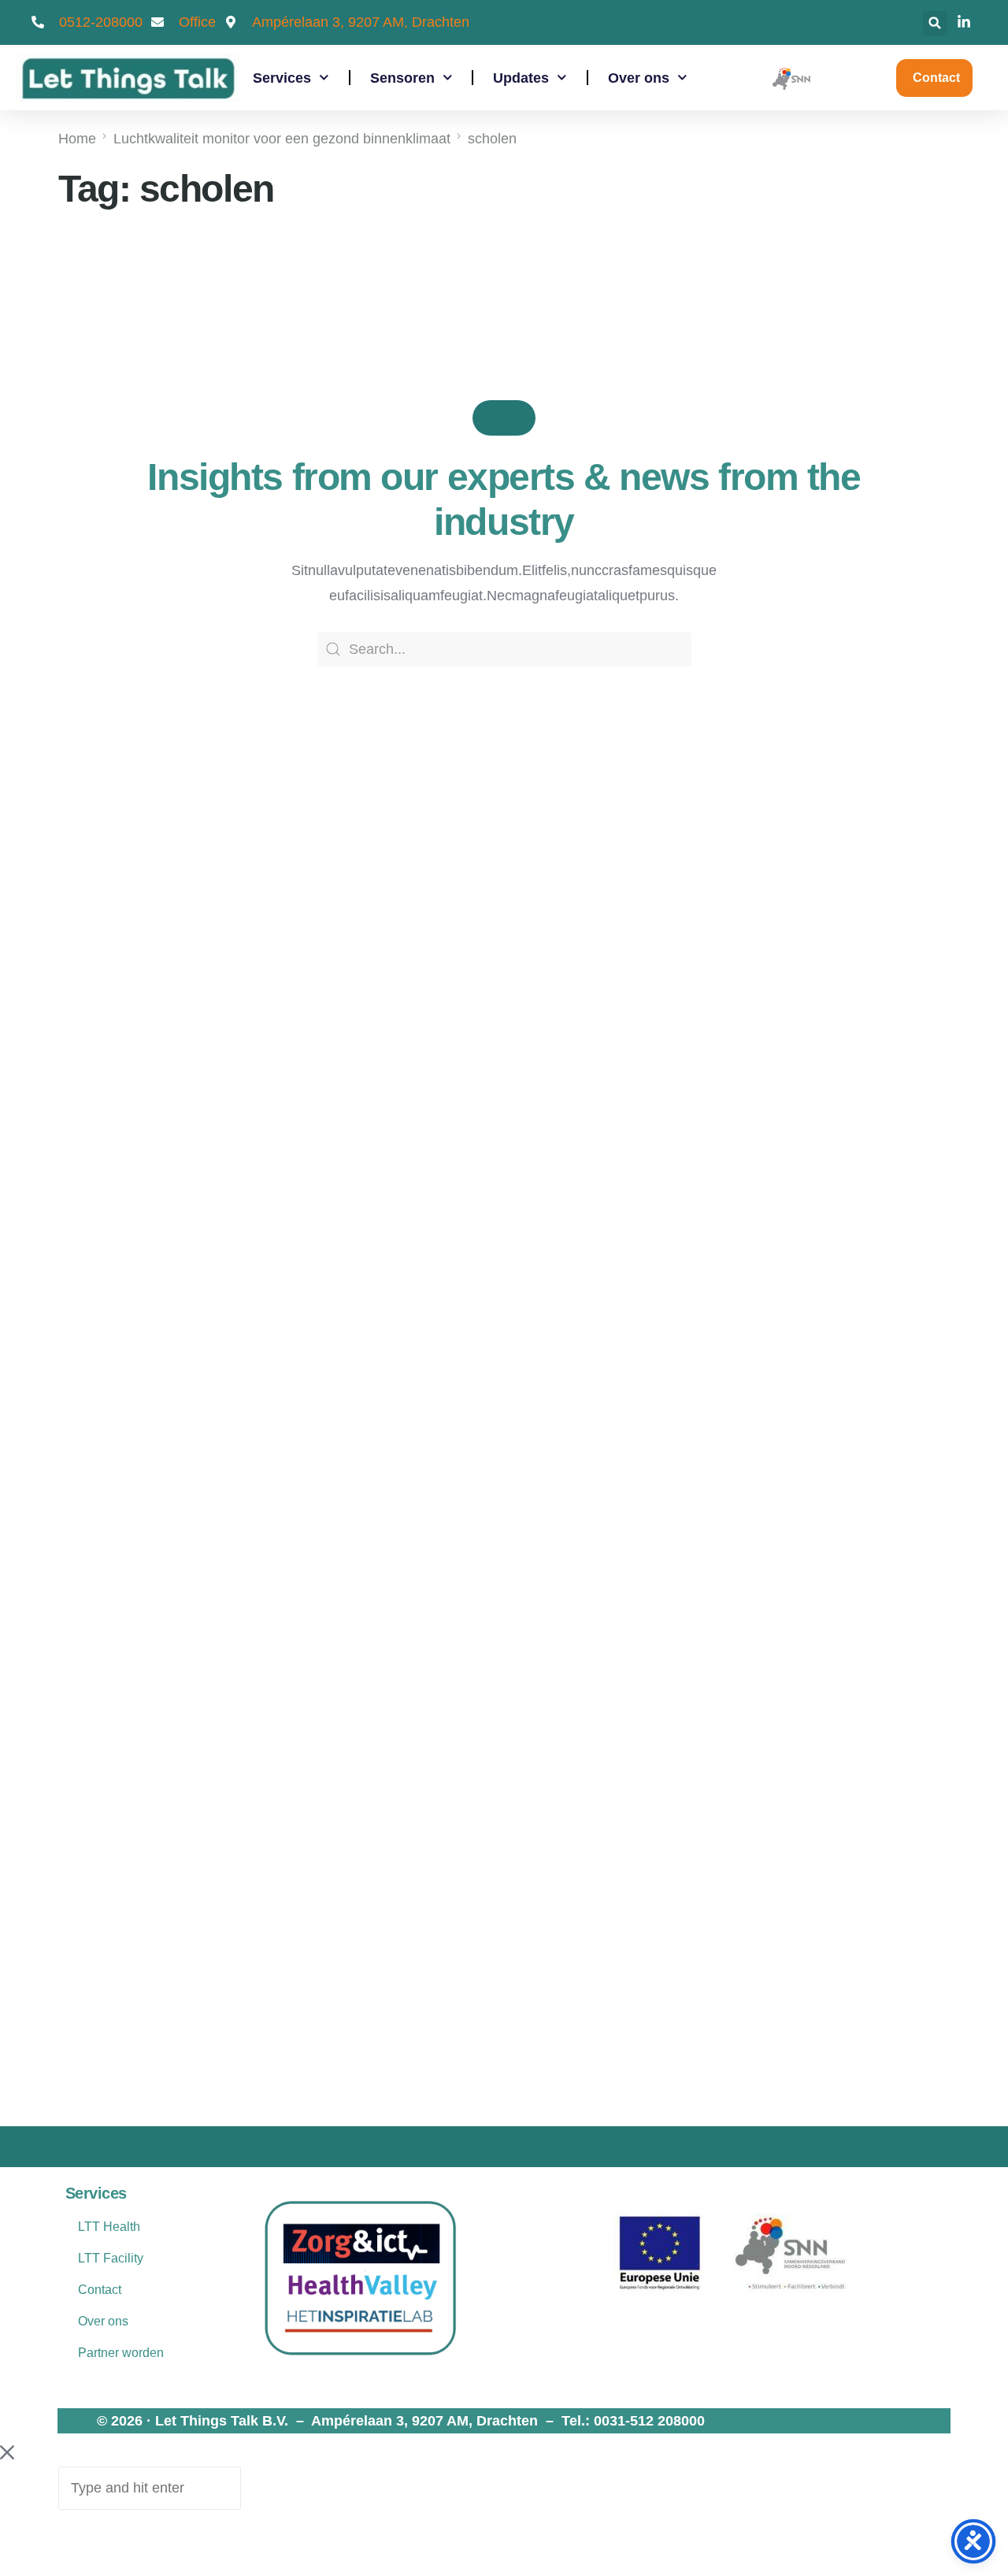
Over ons (639, 78)
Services (282, 78)
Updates (521, 78)
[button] (935, 23)
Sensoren (402, 78)
